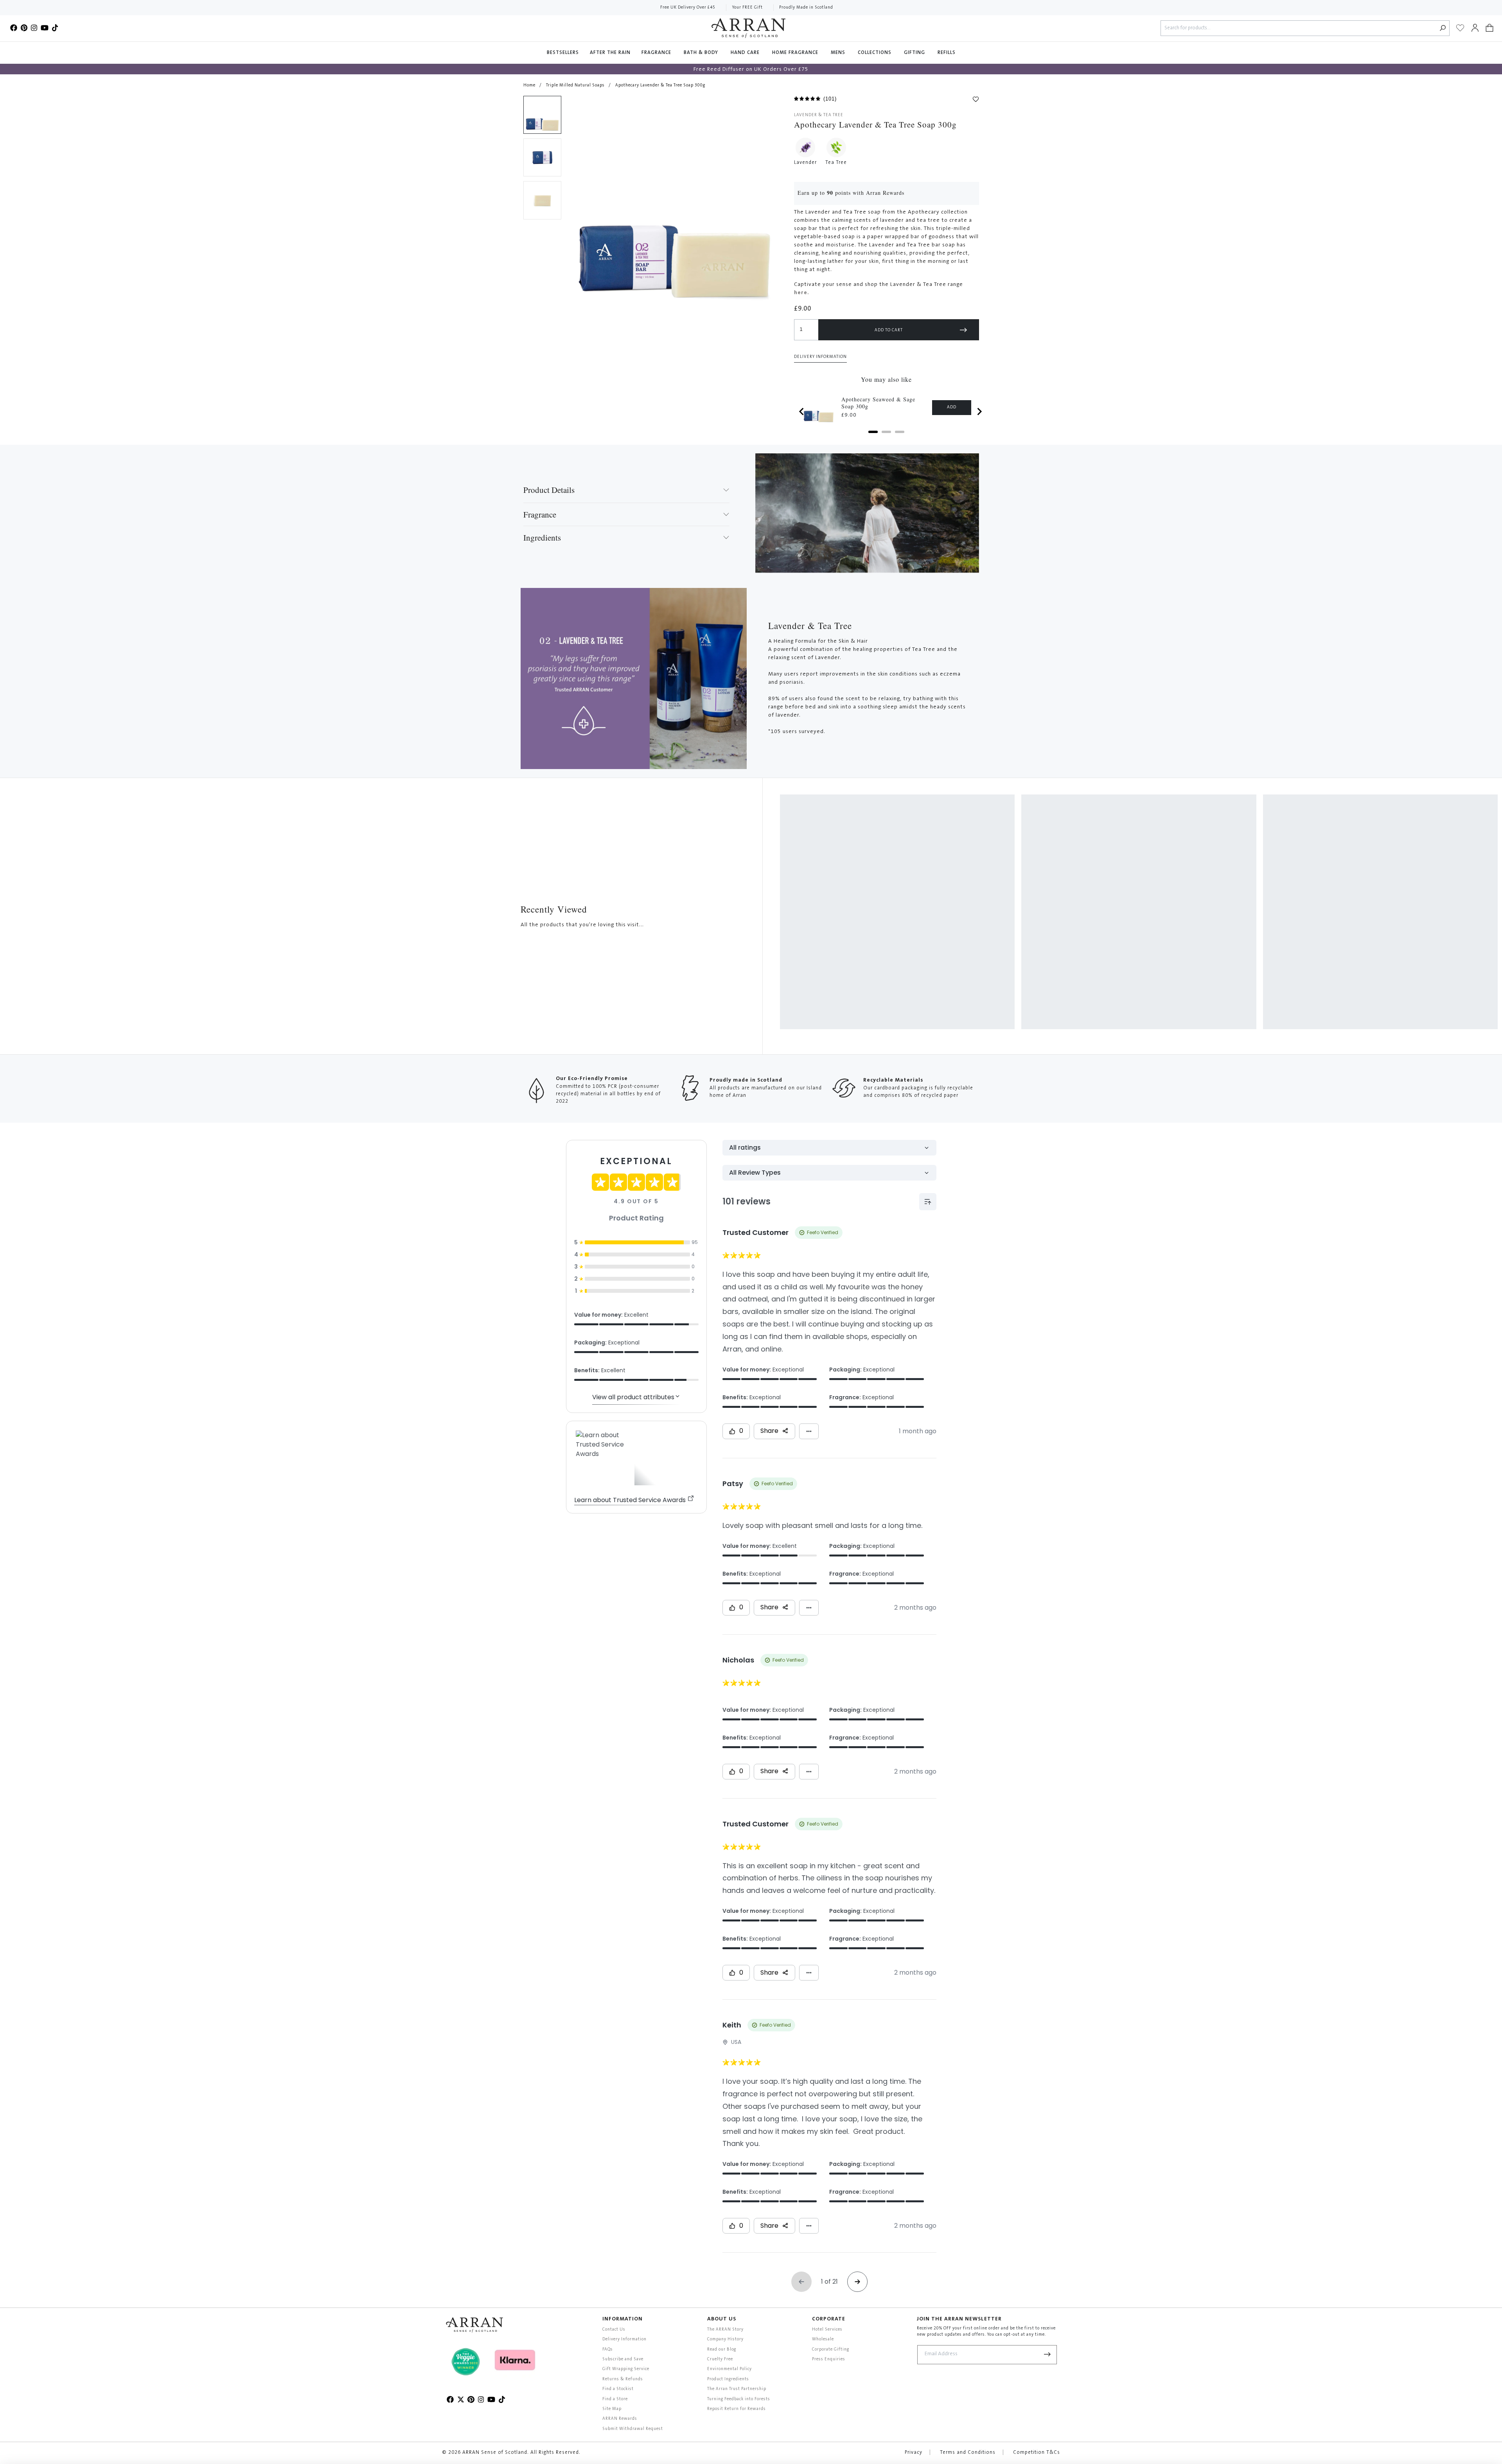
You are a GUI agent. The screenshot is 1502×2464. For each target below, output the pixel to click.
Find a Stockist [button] (618, 2389)
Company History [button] (725, 2339)
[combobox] (1299, 28)
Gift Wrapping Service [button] (626, 2369)
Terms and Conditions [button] (968, 2453)
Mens (839, 53)
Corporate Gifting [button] (831, 2350)
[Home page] (748, 28)
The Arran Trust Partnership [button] (737, 2389)
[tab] (873, 432)
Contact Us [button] (614, 2330)
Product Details (549, 490)
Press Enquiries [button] (829, 2359)
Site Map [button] (612, 2409)
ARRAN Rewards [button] (620, 2419)
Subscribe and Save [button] (623, 2359)
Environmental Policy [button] (729, 2369)
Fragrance (657, 53)
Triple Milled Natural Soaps (575, 85)
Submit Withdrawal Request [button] (633, 2429)
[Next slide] (979, 412)
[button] (1489, 28)
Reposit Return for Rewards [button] (737, 2409)
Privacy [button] (914, 2453)
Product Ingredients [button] (728, 2379)
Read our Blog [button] (722, 2350)
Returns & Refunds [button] (623, 2379)
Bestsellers (563, 53)
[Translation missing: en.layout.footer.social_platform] (14, 28)
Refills (947, 53)
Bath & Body (702, 53)
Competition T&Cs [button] (1037, 2453)
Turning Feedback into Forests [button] (739, 2399)
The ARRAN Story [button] (725, 2330)
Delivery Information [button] (820, 357)
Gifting (915, 53)
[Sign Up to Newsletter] (1047, 2355)
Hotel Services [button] (827, 2330)
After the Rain (610, 53)
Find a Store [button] (615, 2399)
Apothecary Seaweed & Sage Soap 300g (878, 403)
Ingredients (542, 537)
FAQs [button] (608, 2350)
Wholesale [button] (823, 2339)
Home (529, 85)
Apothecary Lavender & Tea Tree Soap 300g (660, 85)
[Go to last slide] (802, 412)
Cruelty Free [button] (720, 2359)
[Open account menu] (1475, 28)
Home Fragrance (796, 53)
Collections (875, 53)
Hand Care (746, 53)
